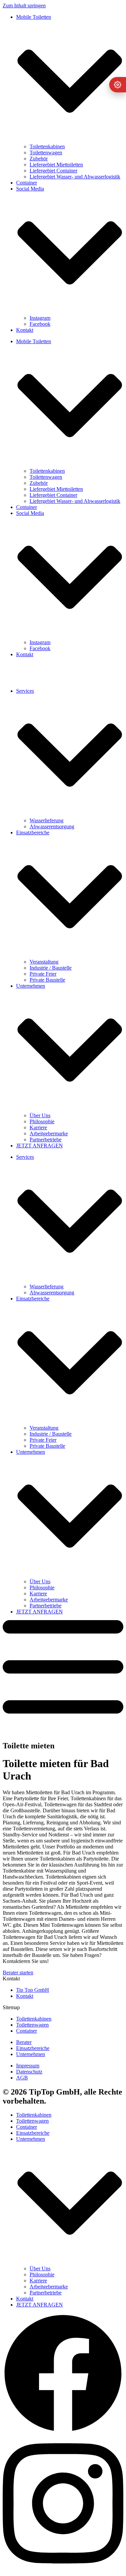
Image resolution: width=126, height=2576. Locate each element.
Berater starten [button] (18, 1973)
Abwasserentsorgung (52, 826)
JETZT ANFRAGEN (39, 1146)
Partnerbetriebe (46, 1140)
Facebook (40, 324)
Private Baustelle (47, 980)
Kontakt (25, 330)
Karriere (38, 1127)
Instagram (40, 318)
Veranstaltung (44, 962)
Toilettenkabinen (47, 146)
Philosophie (42, 1121)
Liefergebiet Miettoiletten (56, 165)
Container (27, 183)
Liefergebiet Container (53, 171)
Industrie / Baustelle (51, 968)
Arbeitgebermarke (49, 1133)
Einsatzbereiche (33, 2133)
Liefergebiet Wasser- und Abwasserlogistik (75, 177)
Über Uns (40, 1115)
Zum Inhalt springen (24, 6)
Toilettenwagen (46, 153)
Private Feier (43, 974)
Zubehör (39, 159)
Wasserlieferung (47, 820)
